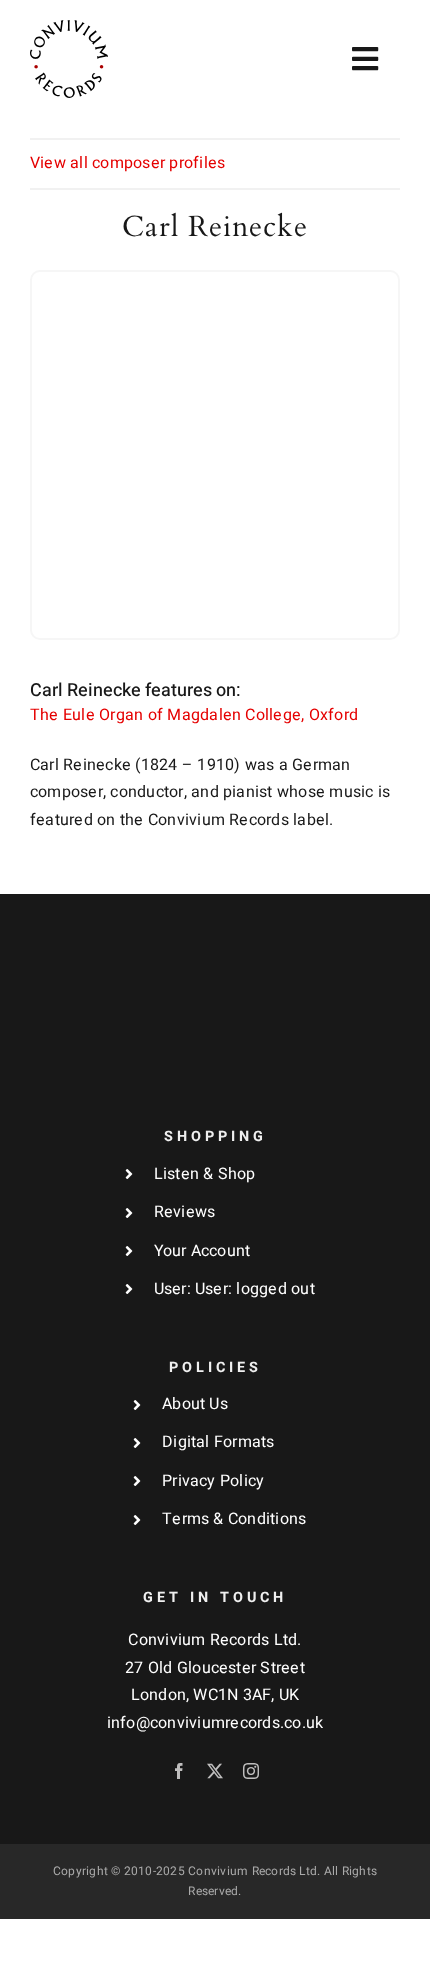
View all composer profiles (127, 163)
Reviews (185, 1212)
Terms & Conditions (234, 1519)
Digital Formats (218, 1442)
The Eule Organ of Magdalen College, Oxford (194, 715)
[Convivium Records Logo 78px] (69, 28)
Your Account (202, 1251)
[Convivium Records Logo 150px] (215, 936)
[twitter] (215, 1771)
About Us (195, 1404)
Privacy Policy (213, 1481)
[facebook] (179, 1771)
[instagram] (251, 1771)
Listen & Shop (205, 1174)
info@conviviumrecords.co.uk (215, 1723)
